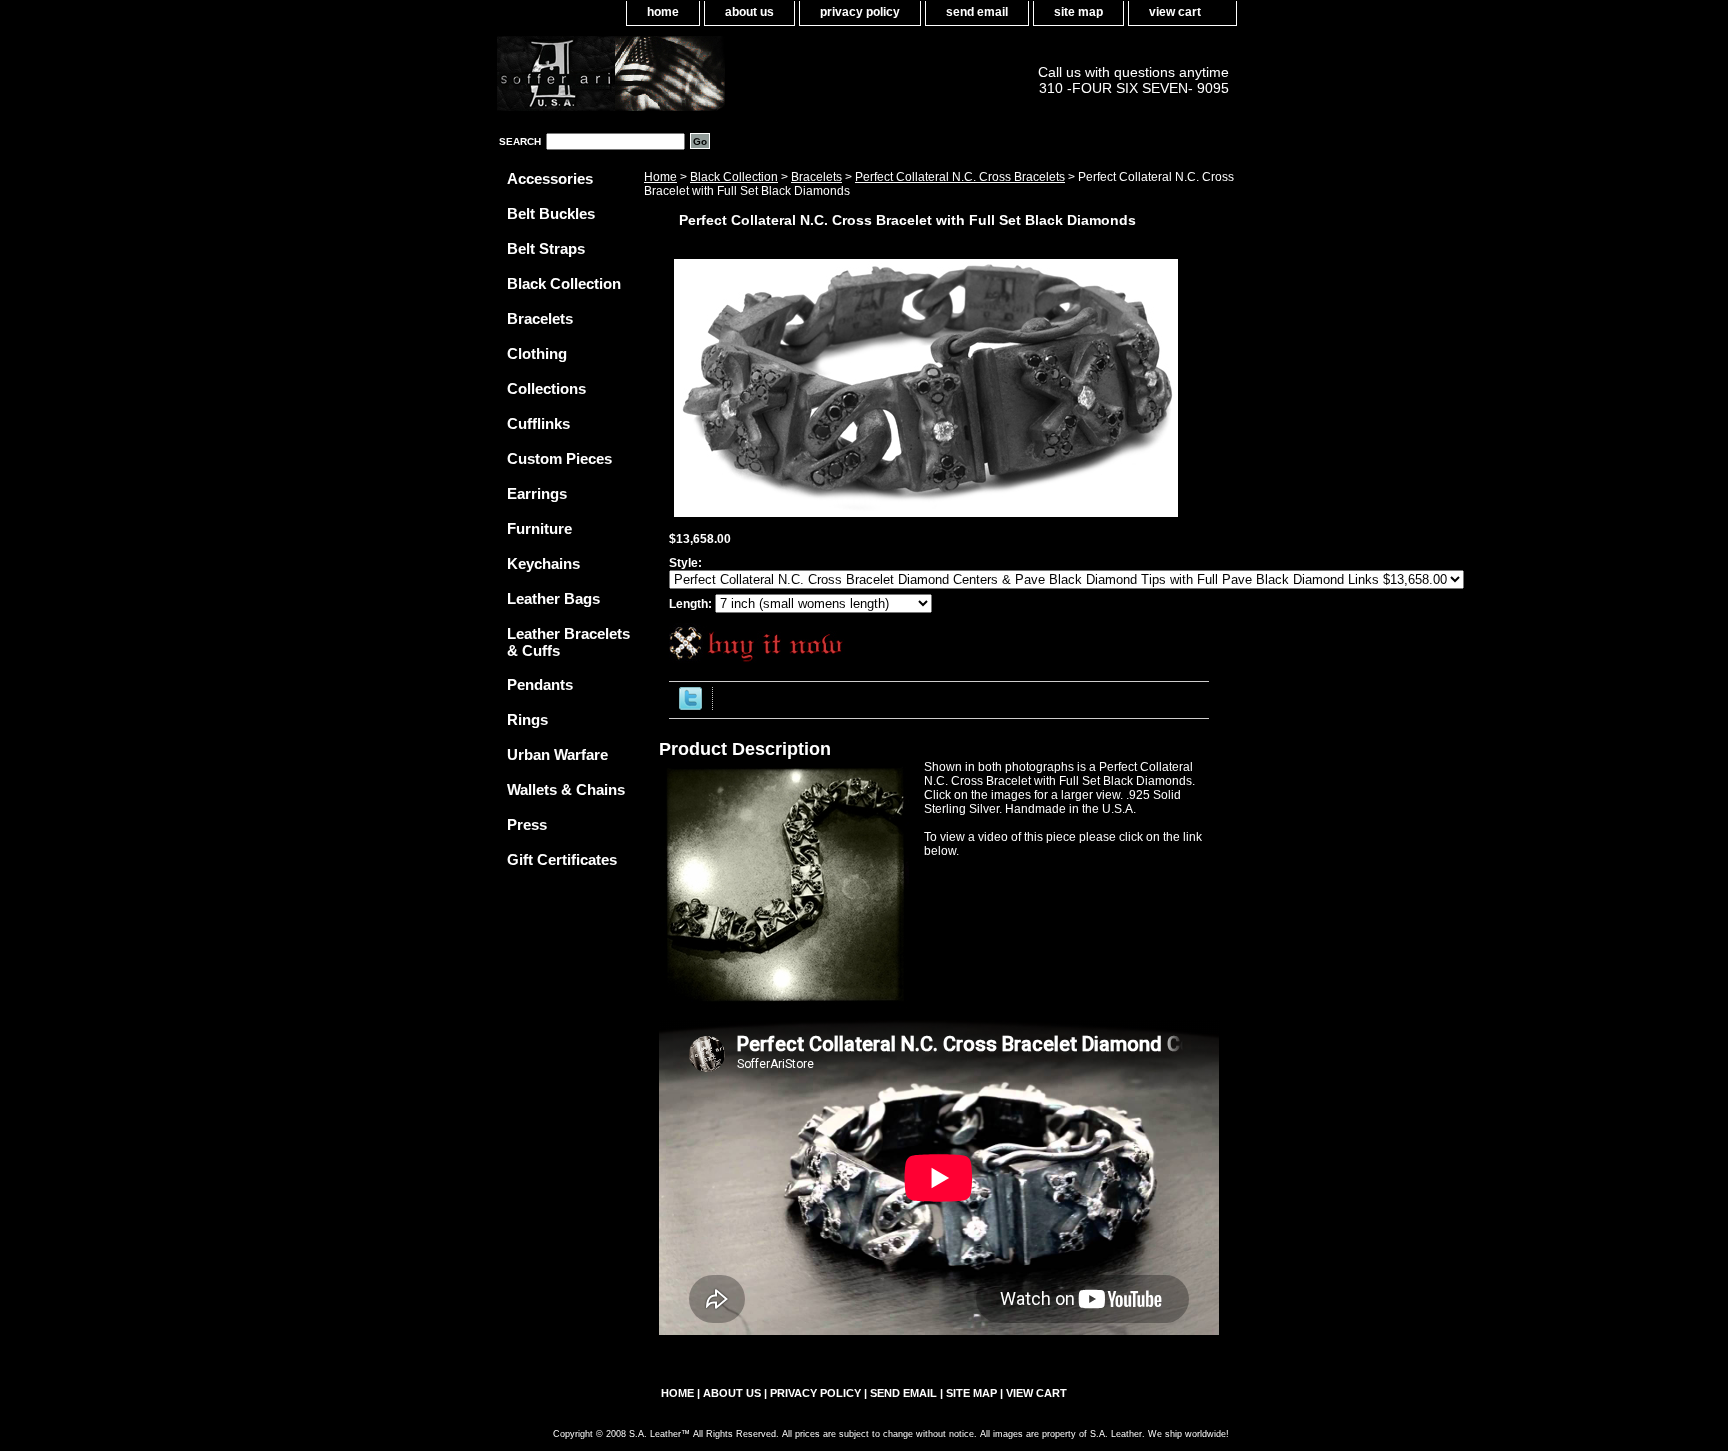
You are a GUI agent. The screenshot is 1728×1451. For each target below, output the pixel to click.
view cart (1175, 12)
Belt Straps (546, 248)
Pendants (540, 684)
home (663, 12)
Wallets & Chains (566, 789)
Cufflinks (538, 423)
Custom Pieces (559, 458)
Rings (527, 719)
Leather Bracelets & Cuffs (568, 642)
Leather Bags (553, 598)
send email (977, 12)
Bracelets (816, 177)
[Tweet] (690, 706)
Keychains (543, 563)
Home (660, 177)
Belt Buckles (551, 213)
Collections (546, 388)
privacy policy (860, 12)
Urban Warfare (557, 754)
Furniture (539, 528)
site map (1078, 12)
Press (527, 824)
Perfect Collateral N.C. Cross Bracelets (960, 177)
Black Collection (734, 177)
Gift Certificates (562, 859)
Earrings (537, 493)
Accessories (550, 178)
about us (749, 12)
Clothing (537, 353)
